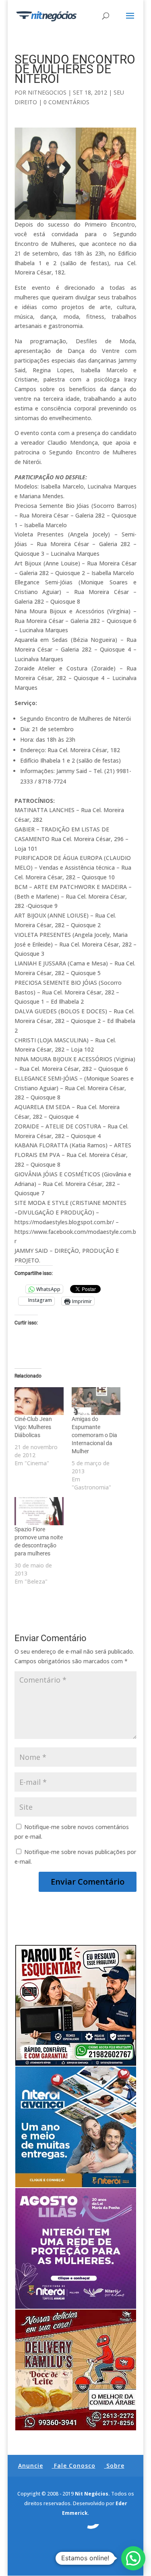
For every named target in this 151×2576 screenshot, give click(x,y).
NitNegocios (47, 92)
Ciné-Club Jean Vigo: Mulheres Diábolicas (33, 1427)
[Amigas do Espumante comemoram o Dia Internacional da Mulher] (96, 1401)
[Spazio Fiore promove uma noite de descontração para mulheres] (39, 1511)
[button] (133, 2558)
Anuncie (31, 2466)
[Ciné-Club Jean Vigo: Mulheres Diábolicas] (39, 1401)
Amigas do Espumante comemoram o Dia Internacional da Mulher (94, 1435)
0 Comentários (66, 102)
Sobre (115, 2466)
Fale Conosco (75, 2466)
